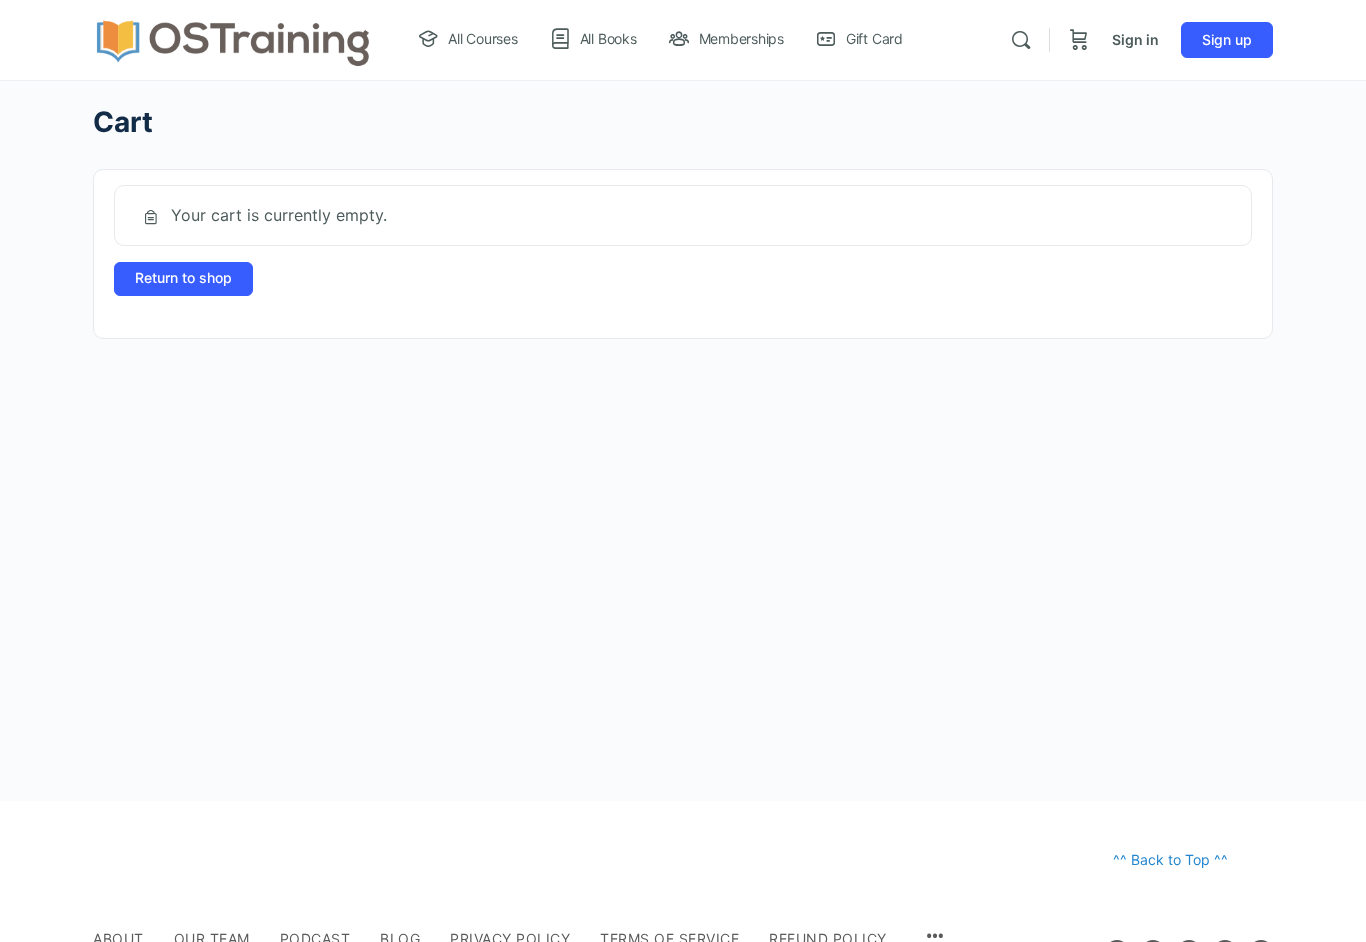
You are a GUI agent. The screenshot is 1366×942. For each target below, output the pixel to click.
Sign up (1227, 39)
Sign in (1135, 39)
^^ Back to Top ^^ (1170, 859)
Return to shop (183, 277)
